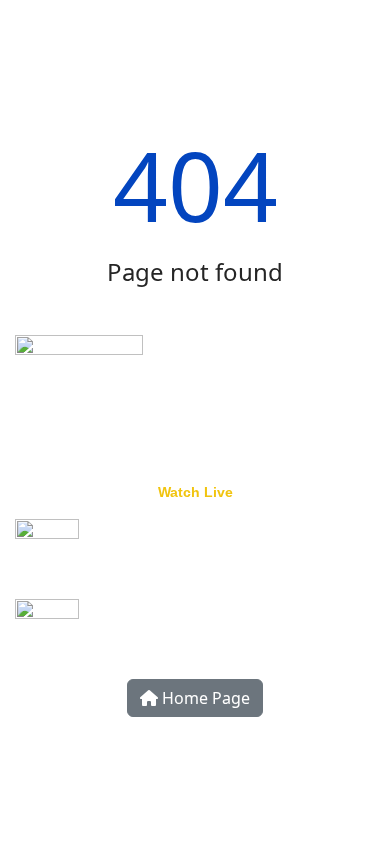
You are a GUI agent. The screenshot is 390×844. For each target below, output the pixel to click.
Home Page (204, 698)
